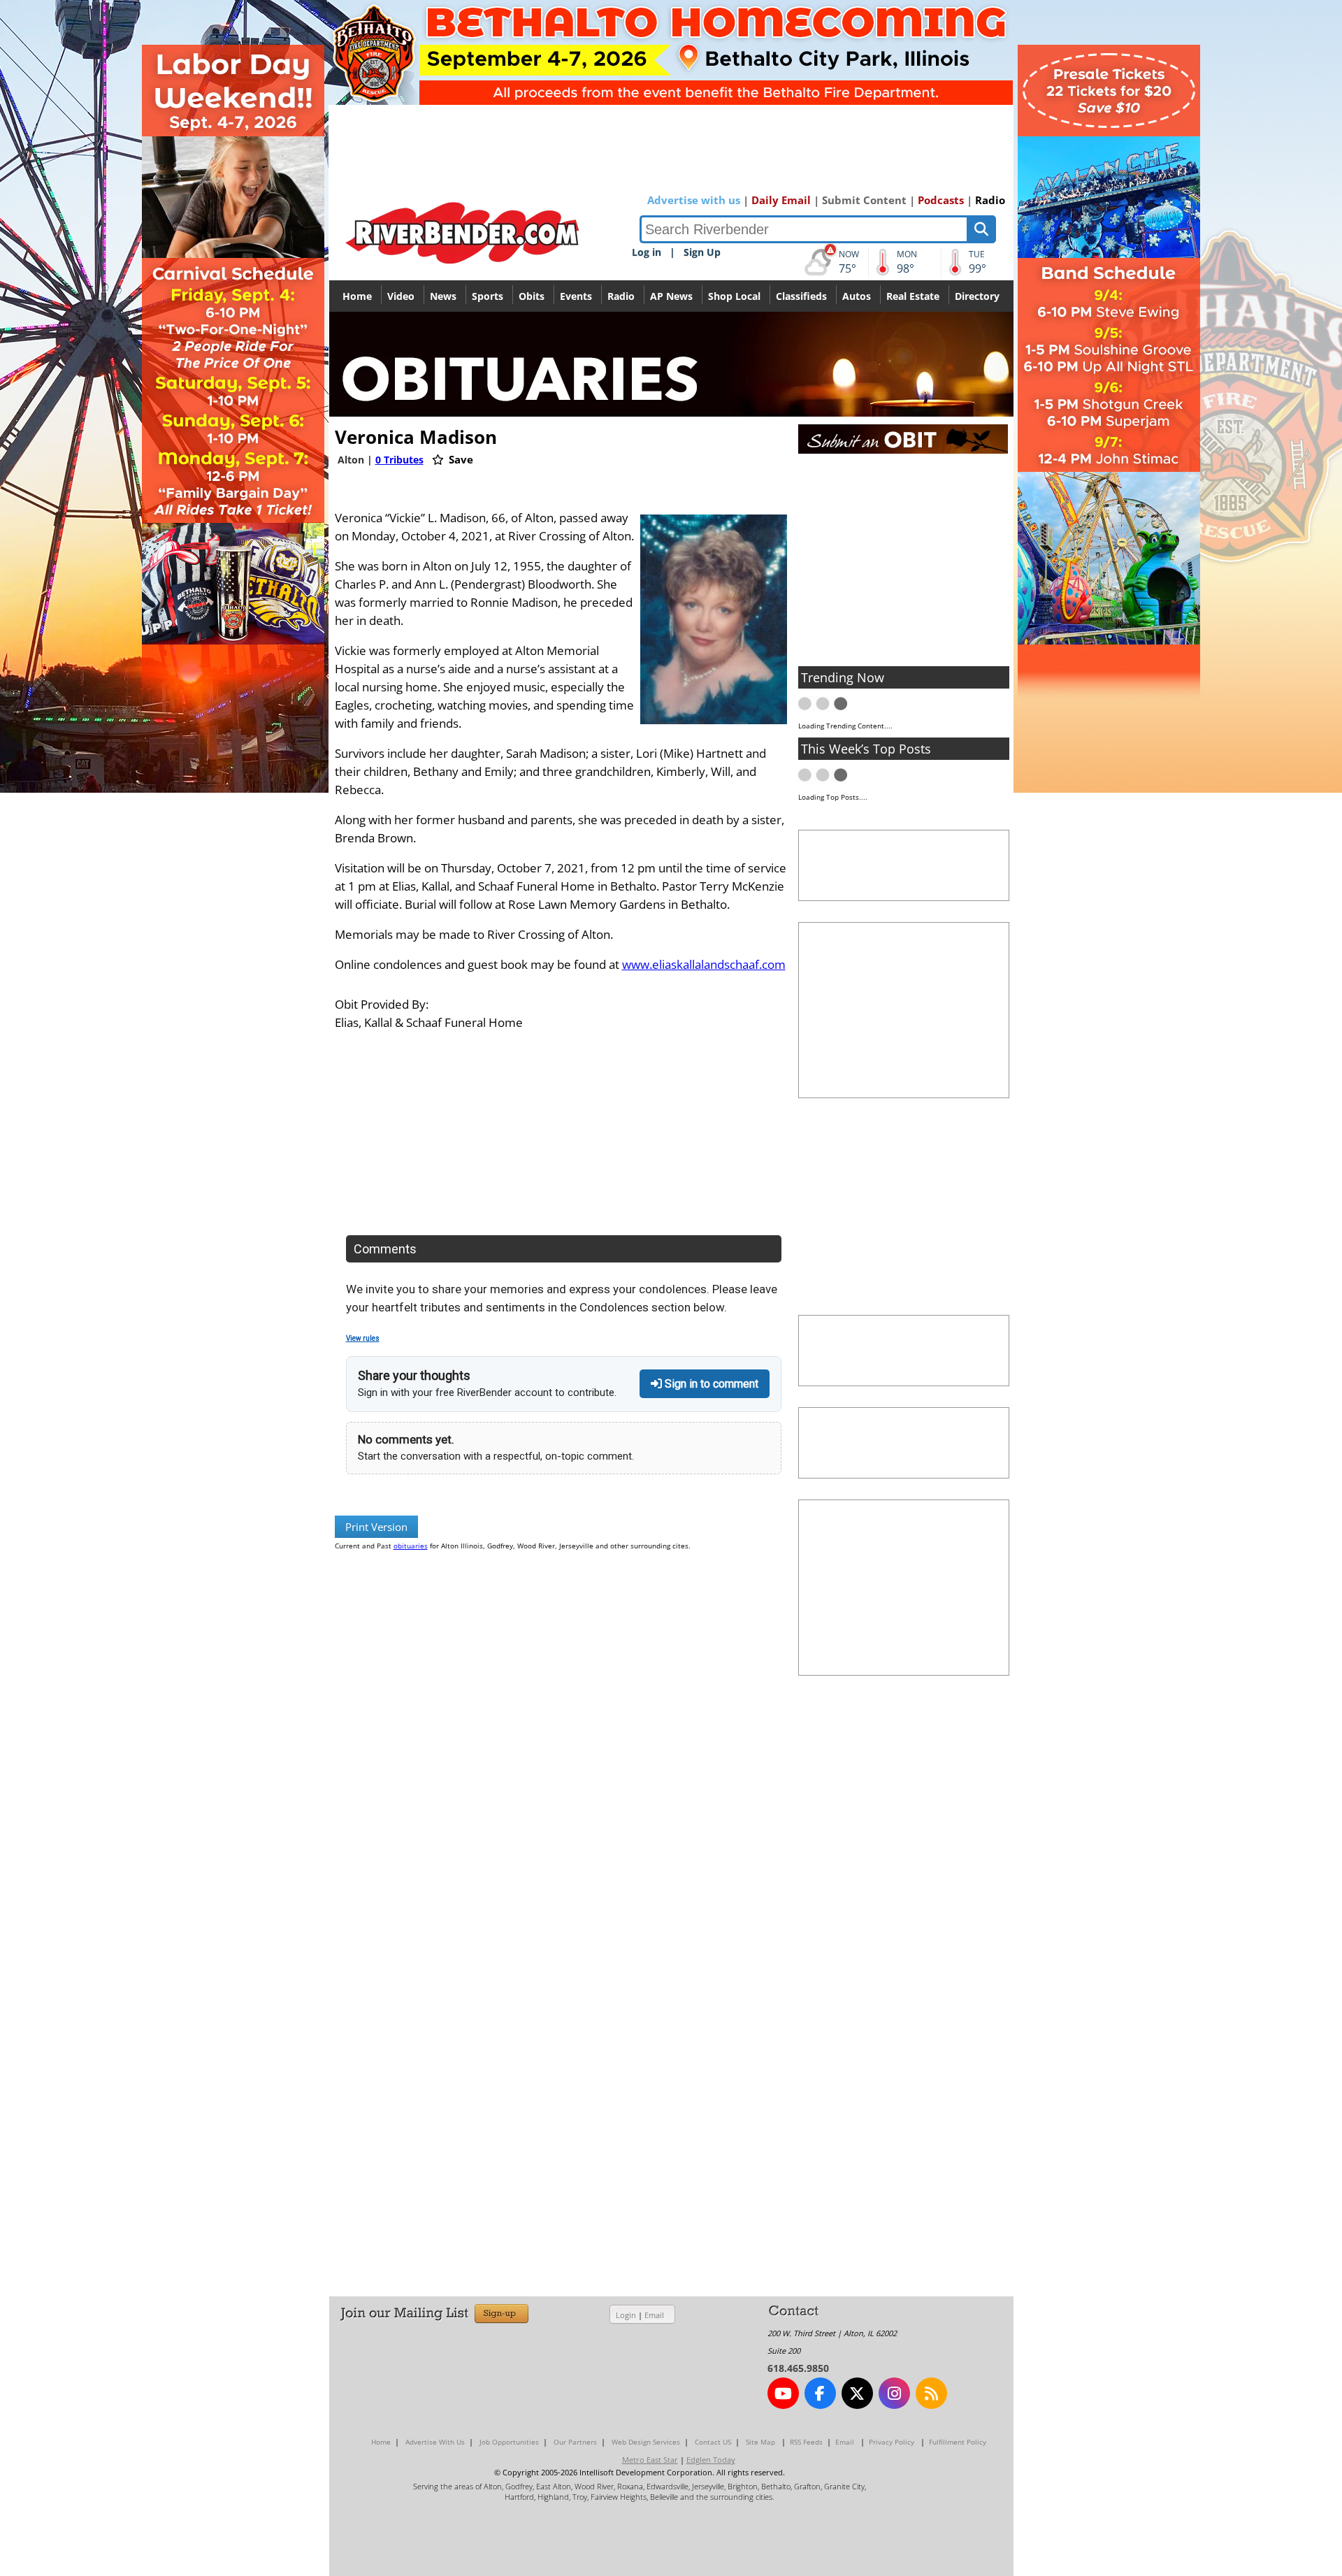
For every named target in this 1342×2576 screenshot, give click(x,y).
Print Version (376, 1527)
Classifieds (801, 296)
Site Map (760, 2442)
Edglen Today (711, 2460)
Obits (532, 296)
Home (357, 296)
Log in (647, 252)
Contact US (713, 2442)
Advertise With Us (435, 2442)
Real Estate (913, 296)
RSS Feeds (806, 2442)
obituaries (411, 1546)
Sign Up (702, 252)
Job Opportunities (509, 2442)
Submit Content (864, 200)
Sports (488, 296)
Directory (977, 296)
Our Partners (575, 2442)
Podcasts (941, 200)
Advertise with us (694, 200)
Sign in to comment (710, 1384)
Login (626, 2315)
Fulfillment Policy (958, 2442)
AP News (671, 296)
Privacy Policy (892, 2442)
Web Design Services (646, 2442)
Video (401, 296)
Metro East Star (650, 2460)
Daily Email (781, 200)
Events (576, 296)
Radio (990, 200)
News (443, 296)
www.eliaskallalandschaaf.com (704, 964)
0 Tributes (399, 460)
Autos (857, 296)
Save (460, 459)
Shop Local (734, 296)
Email (654, 2315)
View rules (363, 1338)
